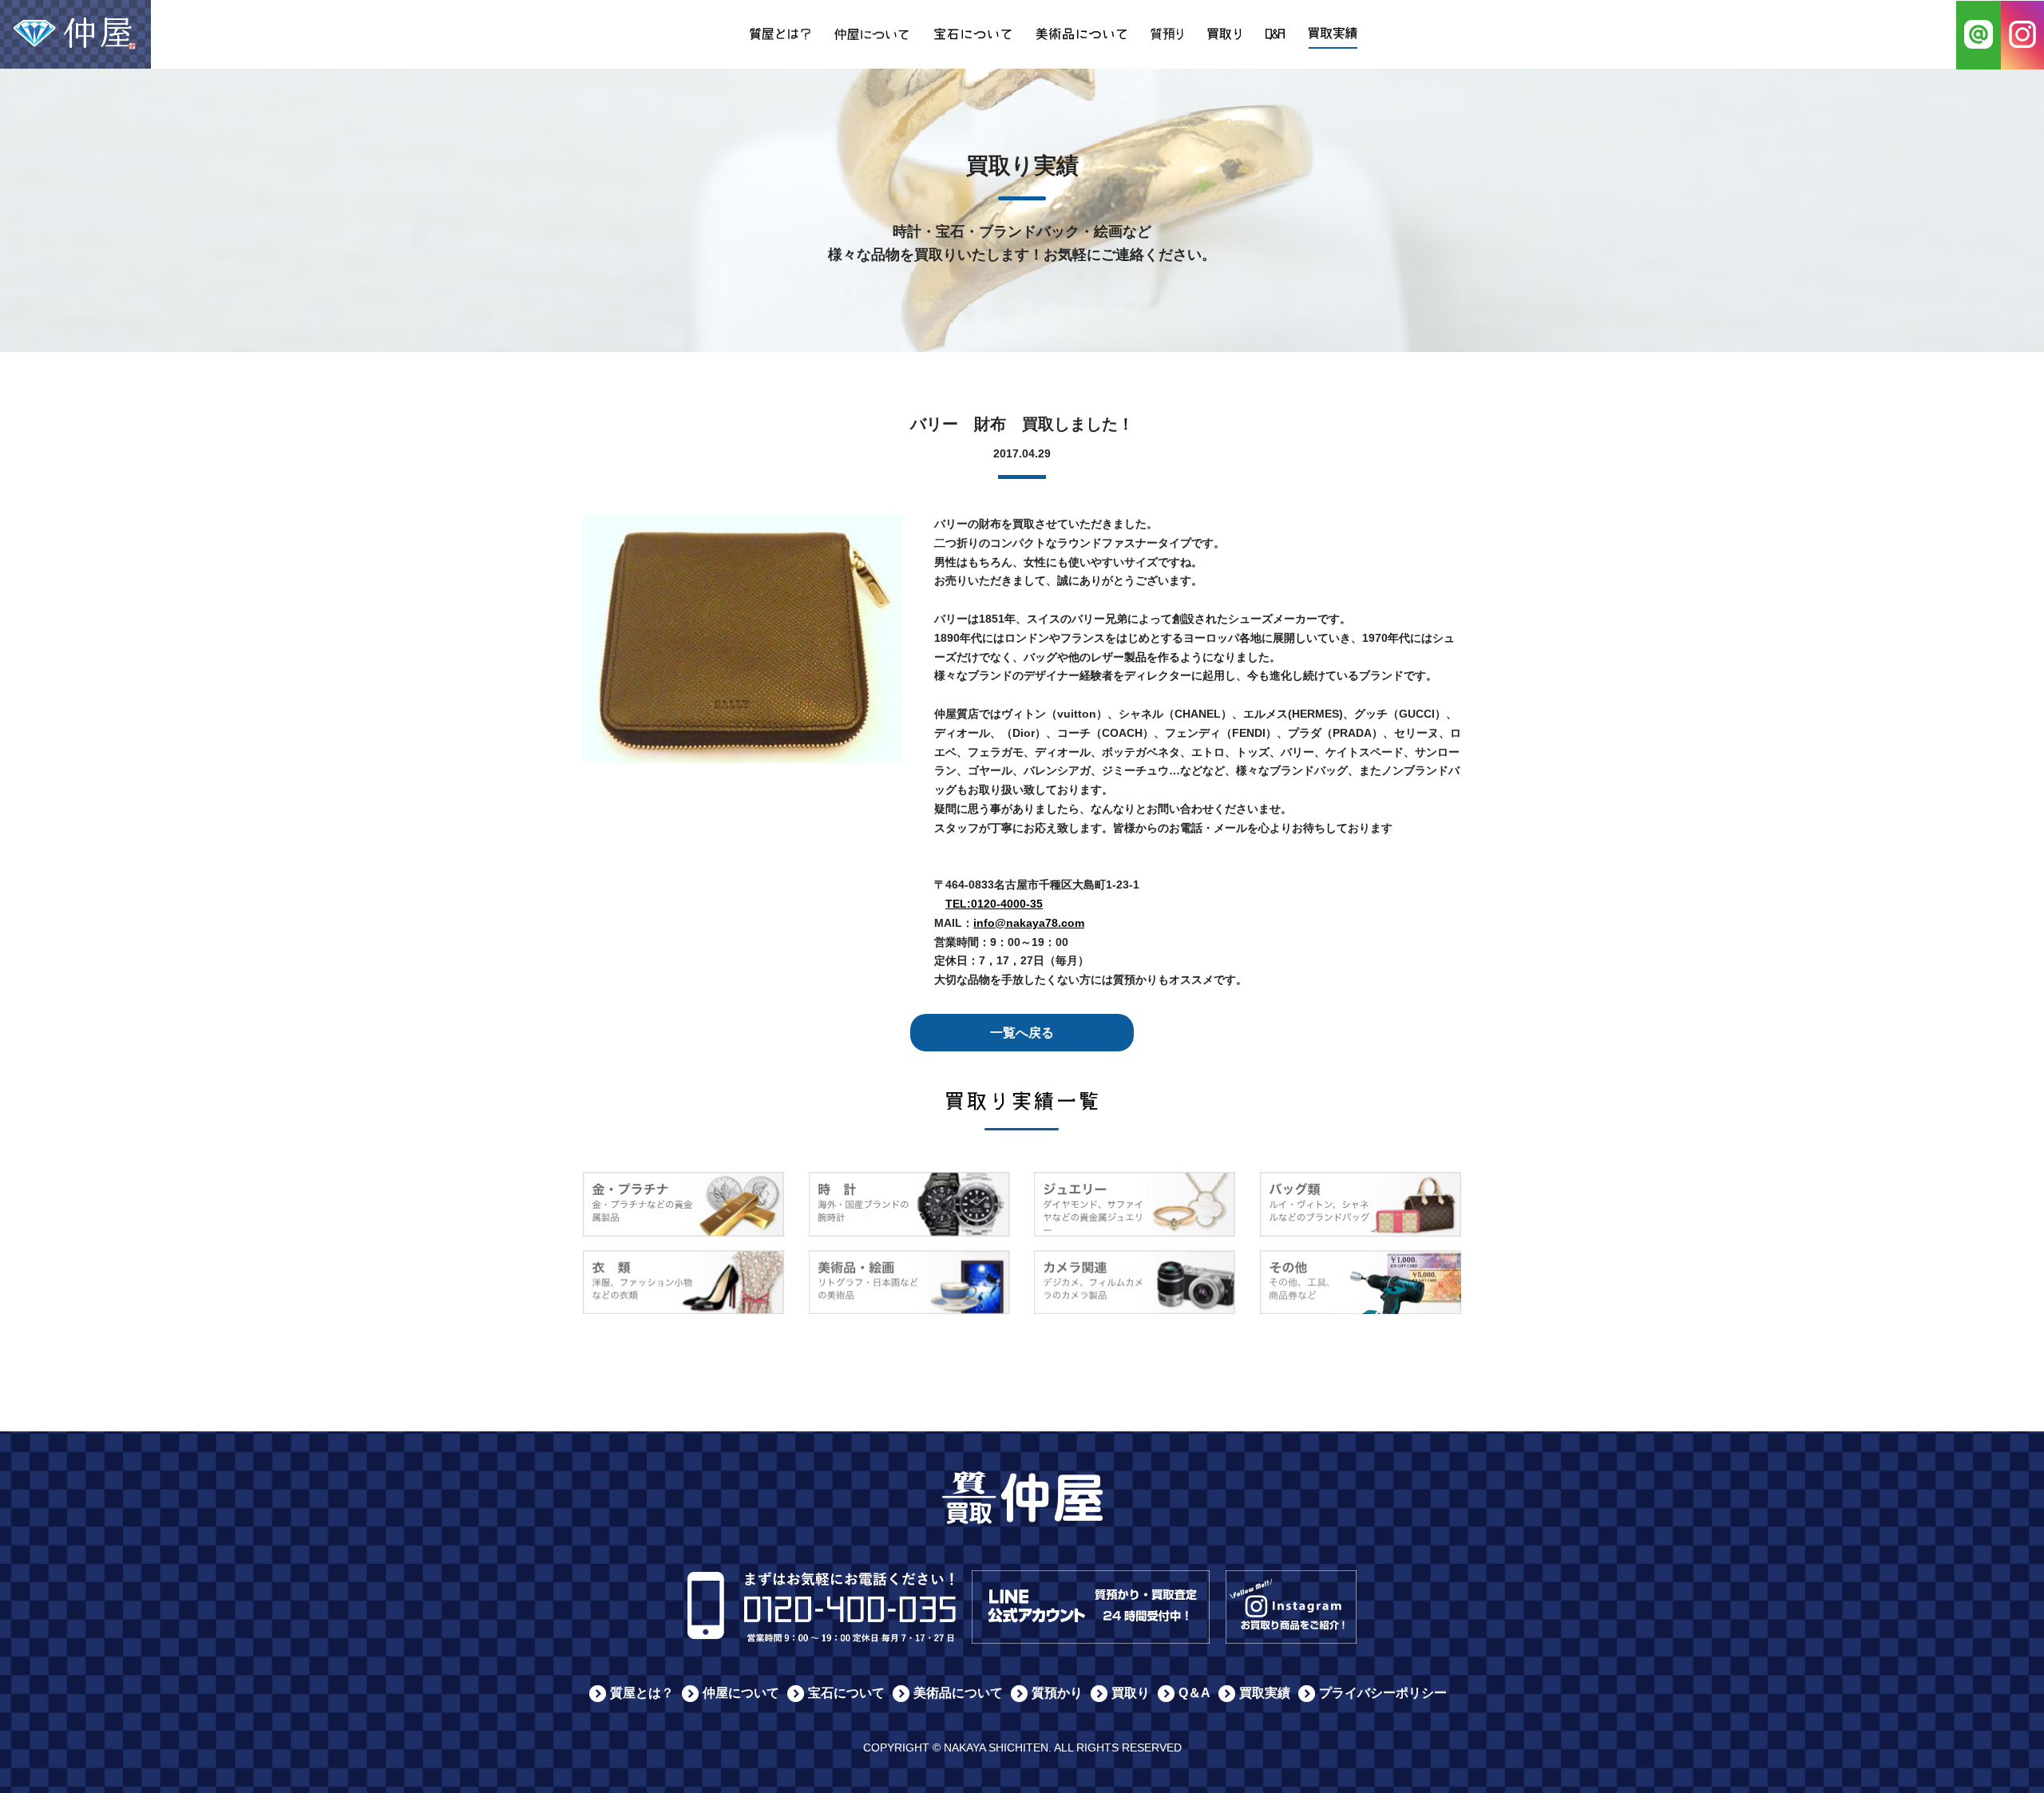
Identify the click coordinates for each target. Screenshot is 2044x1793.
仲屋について (741, 1693)
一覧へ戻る (1022, 1033)
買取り (1131, 1693)
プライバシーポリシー (1383, 1693)
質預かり (1057, 1693)
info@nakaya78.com (1029, 923)
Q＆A (1194, 1693)
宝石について (846, 1693)
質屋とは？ (642, 1693)
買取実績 (1265, 1693)
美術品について (958, 1693)
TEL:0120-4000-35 (994, 904)
